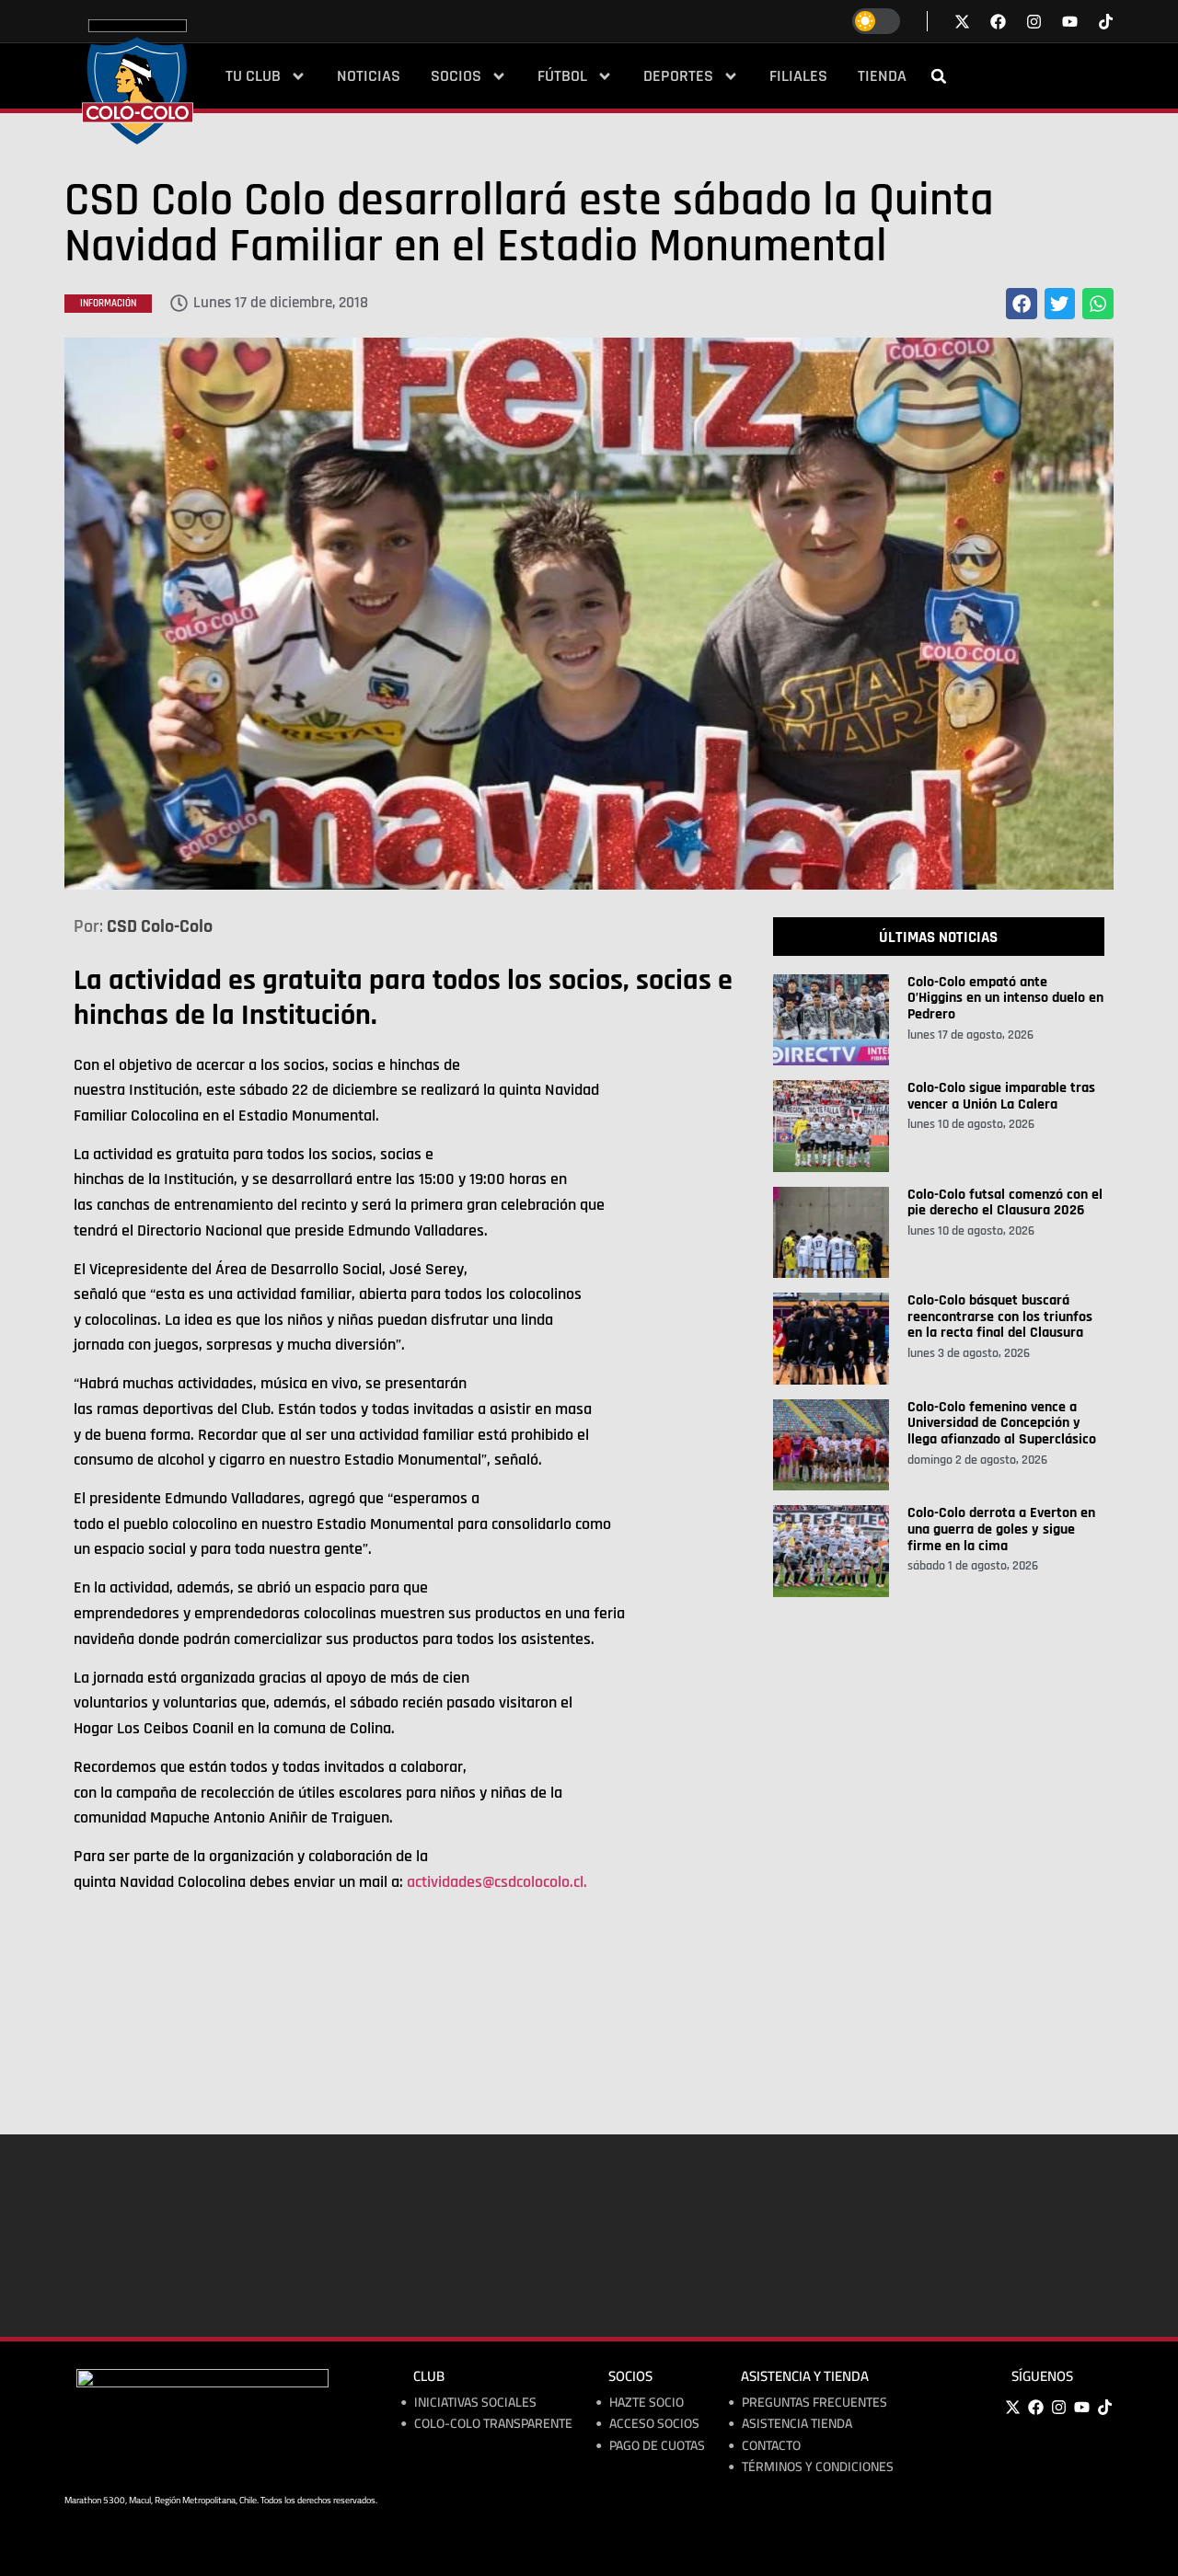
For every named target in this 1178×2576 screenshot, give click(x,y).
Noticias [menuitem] (369, 76)
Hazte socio (647, 2403)
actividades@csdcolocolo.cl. (497, 1882)
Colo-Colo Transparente (493, 2424)
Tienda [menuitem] (882, 76)
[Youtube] (1081, 2408)
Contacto (771, 2446)
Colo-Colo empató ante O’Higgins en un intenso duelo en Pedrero (1005, 998)
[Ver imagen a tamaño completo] (589, 614)
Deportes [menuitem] (678, 76)
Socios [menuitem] (456, 76)
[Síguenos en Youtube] (1070, 22)
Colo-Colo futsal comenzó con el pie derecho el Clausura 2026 (1005, 1203)
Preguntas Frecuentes (814, 2403)
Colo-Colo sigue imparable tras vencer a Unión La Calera (1001, 1096)
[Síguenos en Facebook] (998, 22)
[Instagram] (1058, 2408)
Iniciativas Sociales (475, 2403)
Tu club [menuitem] (253, 76)
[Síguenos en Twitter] (962, 22)
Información (108, 304)
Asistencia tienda (797, 2424)
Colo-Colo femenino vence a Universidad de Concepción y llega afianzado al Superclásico (1002, 1423)
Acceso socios (654, 2424)
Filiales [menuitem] (798, 76)
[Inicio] (138, 82)
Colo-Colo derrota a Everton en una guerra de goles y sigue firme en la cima (1001, 1529)
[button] (939, 76)
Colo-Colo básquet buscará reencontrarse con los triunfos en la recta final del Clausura (1000, 1317)
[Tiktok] (1106, 22)
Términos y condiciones (818, 2467)
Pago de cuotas (657, 2446)
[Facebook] (1035, 2408)
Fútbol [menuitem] (562, 76)
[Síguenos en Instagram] (1034, 22)
